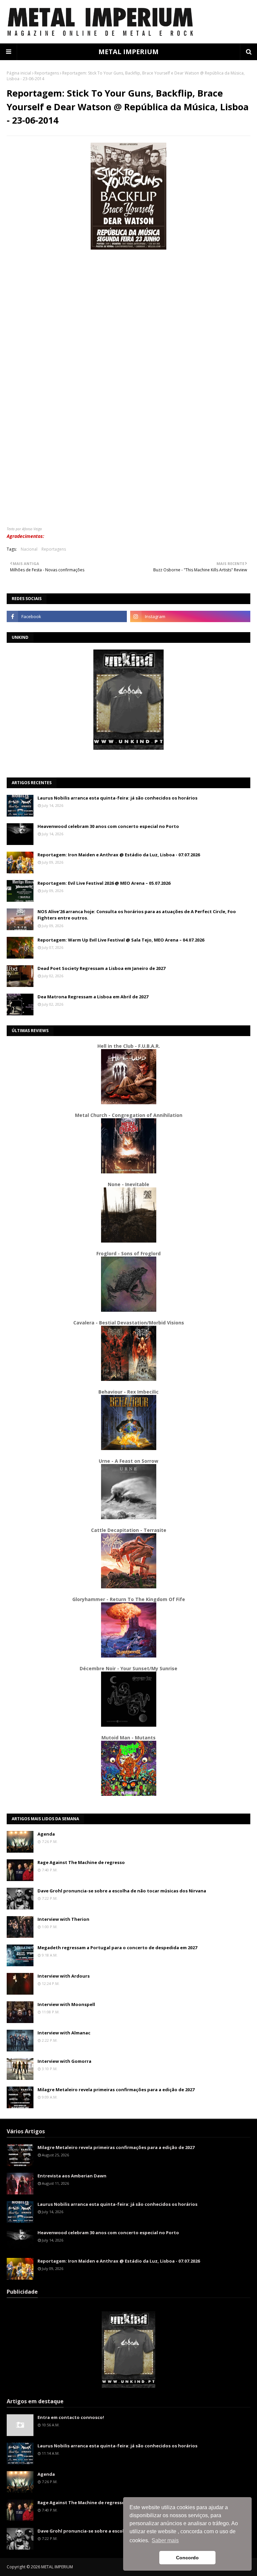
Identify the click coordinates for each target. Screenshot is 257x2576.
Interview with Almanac (64, 2033)
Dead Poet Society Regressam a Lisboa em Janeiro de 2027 (101, 968)
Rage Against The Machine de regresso (81, 1862)
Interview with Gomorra (64, 2061)
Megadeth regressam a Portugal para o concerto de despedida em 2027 (117, 1948)
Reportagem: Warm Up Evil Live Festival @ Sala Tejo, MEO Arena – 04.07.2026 (121, 940)
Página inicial (19, 73)
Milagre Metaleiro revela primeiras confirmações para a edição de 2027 (116, 2090)
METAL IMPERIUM (128, 52)
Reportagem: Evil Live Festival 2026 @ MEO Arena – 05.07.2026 (104, 883)
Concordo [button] (187, 2558)
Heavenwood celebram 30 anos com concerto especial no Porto (108, 826)
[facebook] (67, 616)
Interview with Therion (63, 1919)
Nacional (29, 549)
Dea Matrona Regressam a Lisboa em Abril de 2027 (93, 997)
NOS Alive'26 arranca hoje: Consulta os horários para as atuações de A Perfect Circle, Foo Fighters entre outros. (137, 915)
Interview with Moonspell (66, 2004)
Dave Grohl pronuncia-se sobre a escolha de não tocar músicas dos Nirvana (122, 1891)
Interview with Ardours (64, 1976)
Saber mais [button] (165, 2540)
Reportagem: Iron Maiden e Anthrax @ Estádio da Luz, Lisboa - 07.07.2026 (119, 855)
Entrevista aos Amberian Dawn (72, 2176)
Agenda (46, 1834)
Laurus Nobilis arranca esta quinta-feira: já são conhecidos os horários (117, 798)
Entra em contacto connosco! (71, 2417)
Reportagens (47, 73)
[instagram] (190, 616)
